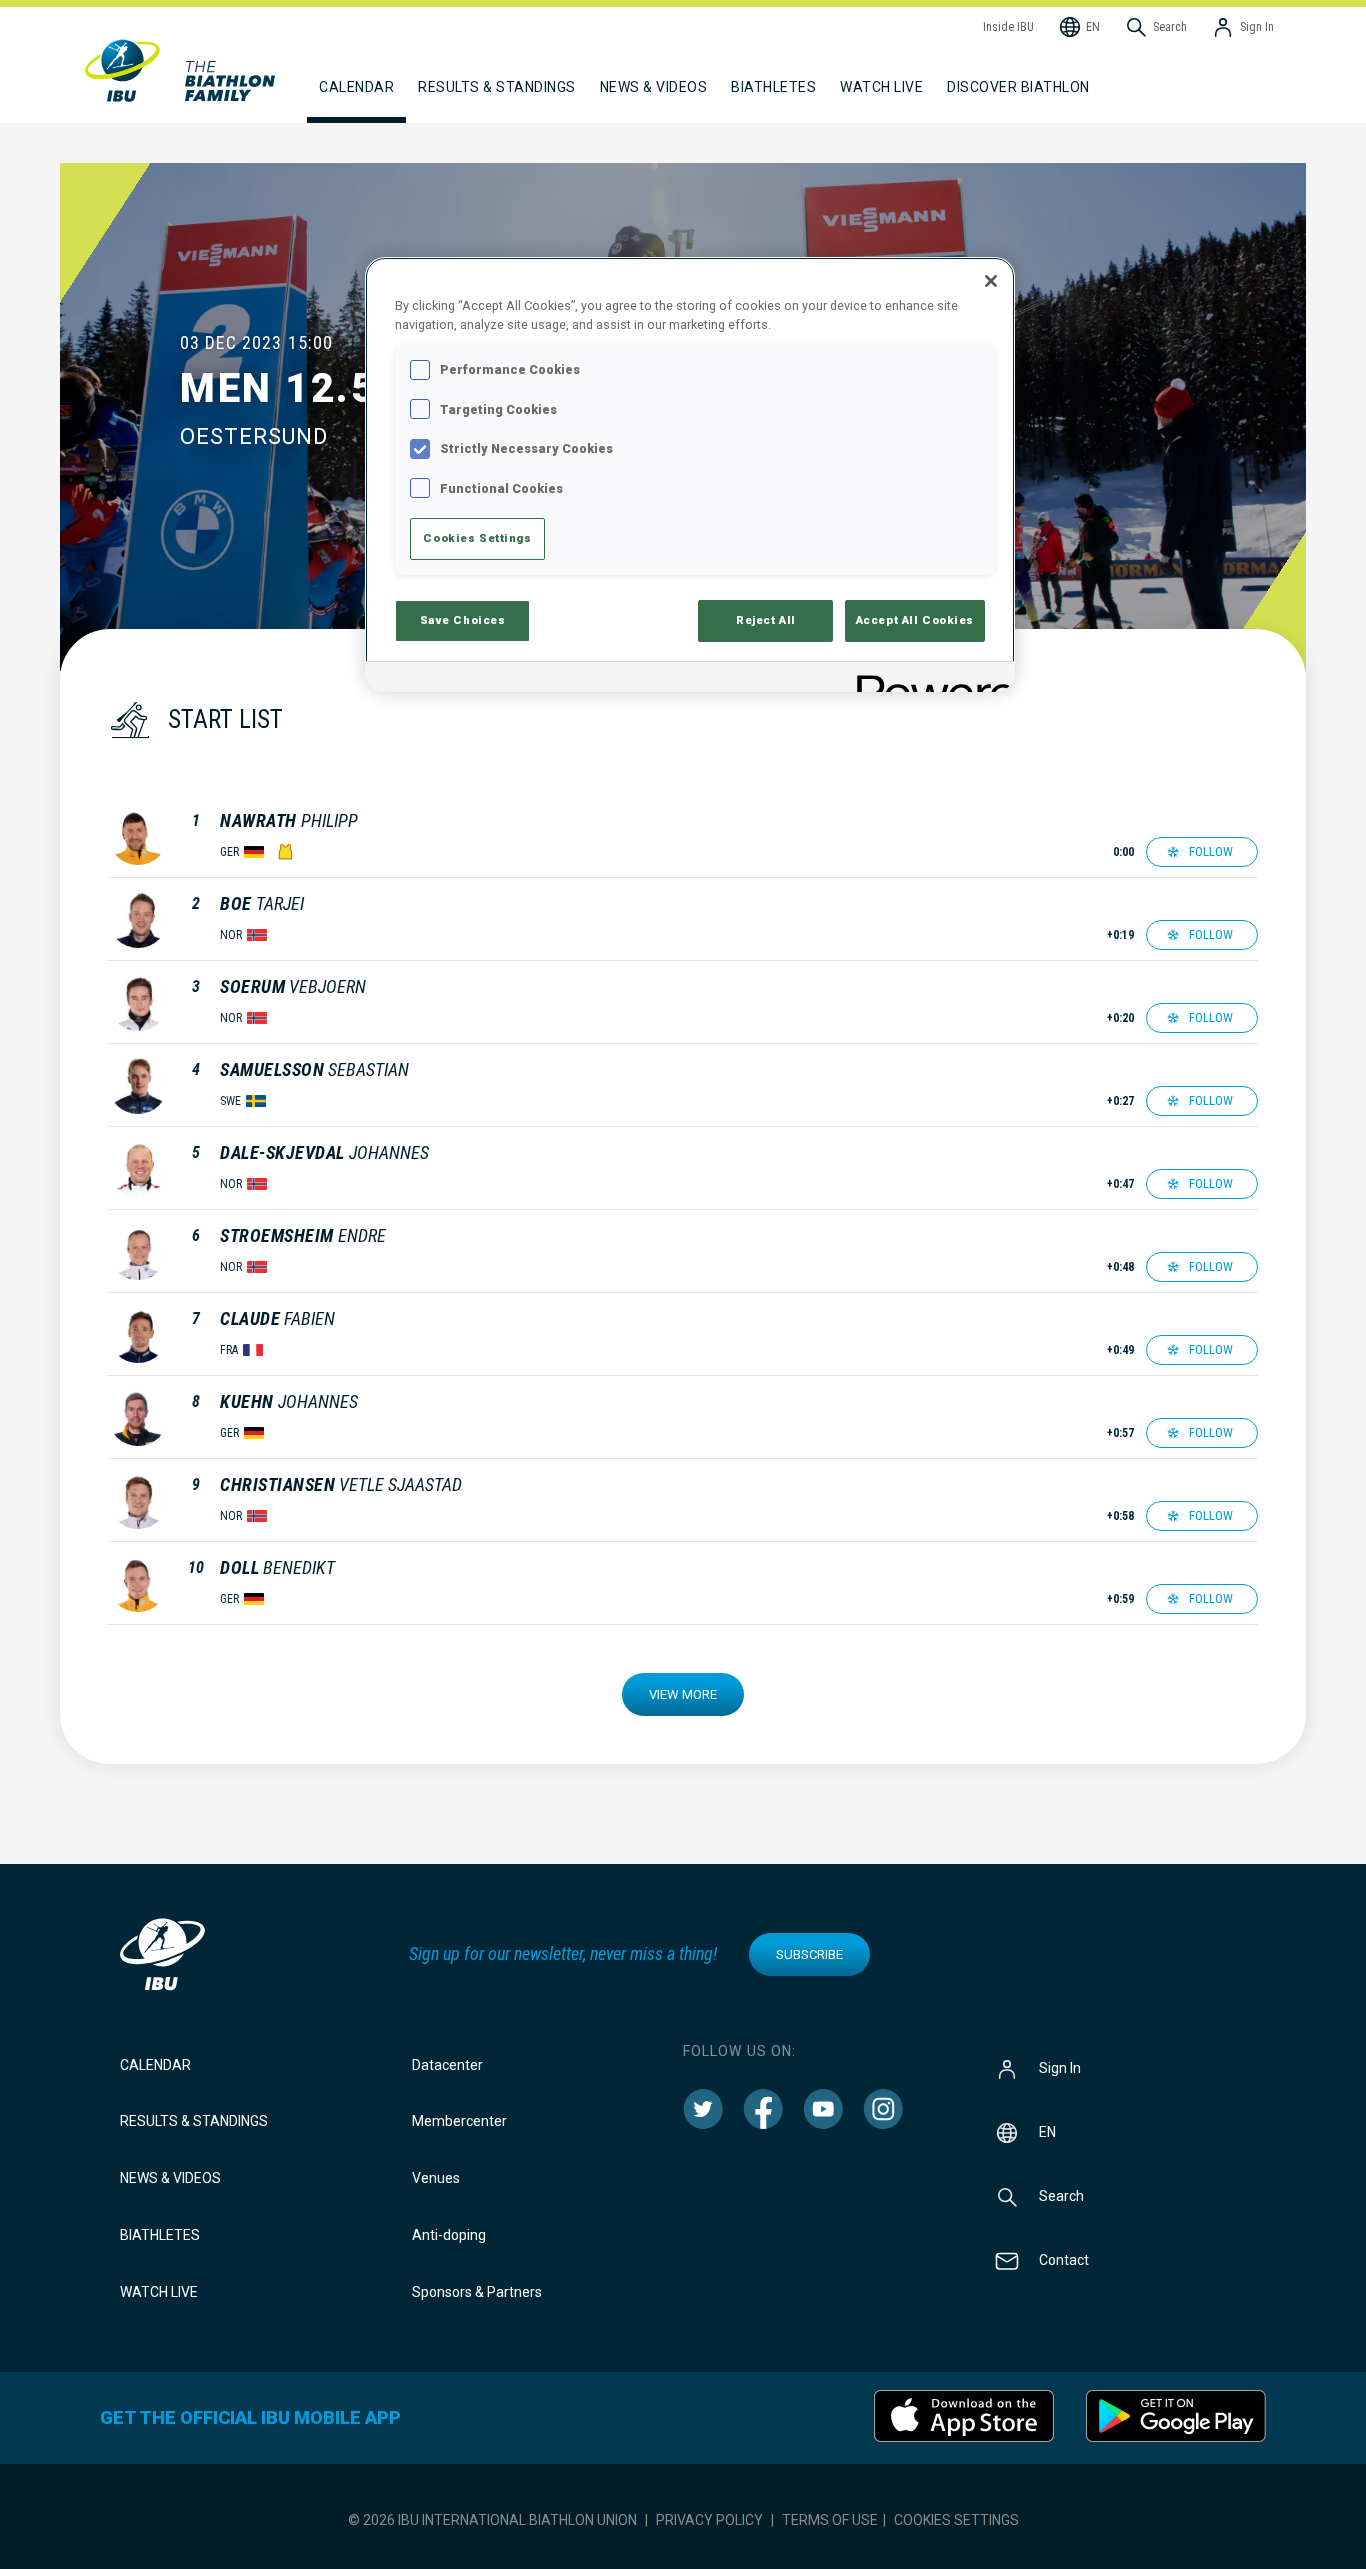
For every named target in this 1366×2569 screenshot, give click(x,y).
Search (1061, 2195)
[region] (690, 474)
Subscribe (809, 1954)
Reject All (766, 620)
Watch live (881, 87)
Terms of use (830, 2520)
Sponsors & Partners (477, 2292)
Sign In (1060, 2067)
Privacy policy (709, 2520)
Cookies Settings (956, 2520)
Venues (436, 2178)
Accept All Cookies (915, 620)
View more (683, 1694)
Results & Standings (194, 2121)
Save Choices (463, 620)
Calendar (155, 2065)
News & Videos (170, 2178)
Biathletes (160, 2235)
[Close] (991, 281)
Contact (1064, 2259)
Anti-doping (449, 2235)
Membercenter (459, 2121)
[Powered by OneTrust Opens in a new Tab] (929, 679)
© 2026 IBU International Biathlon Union (492, 2520)
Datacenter (447, 2065)
